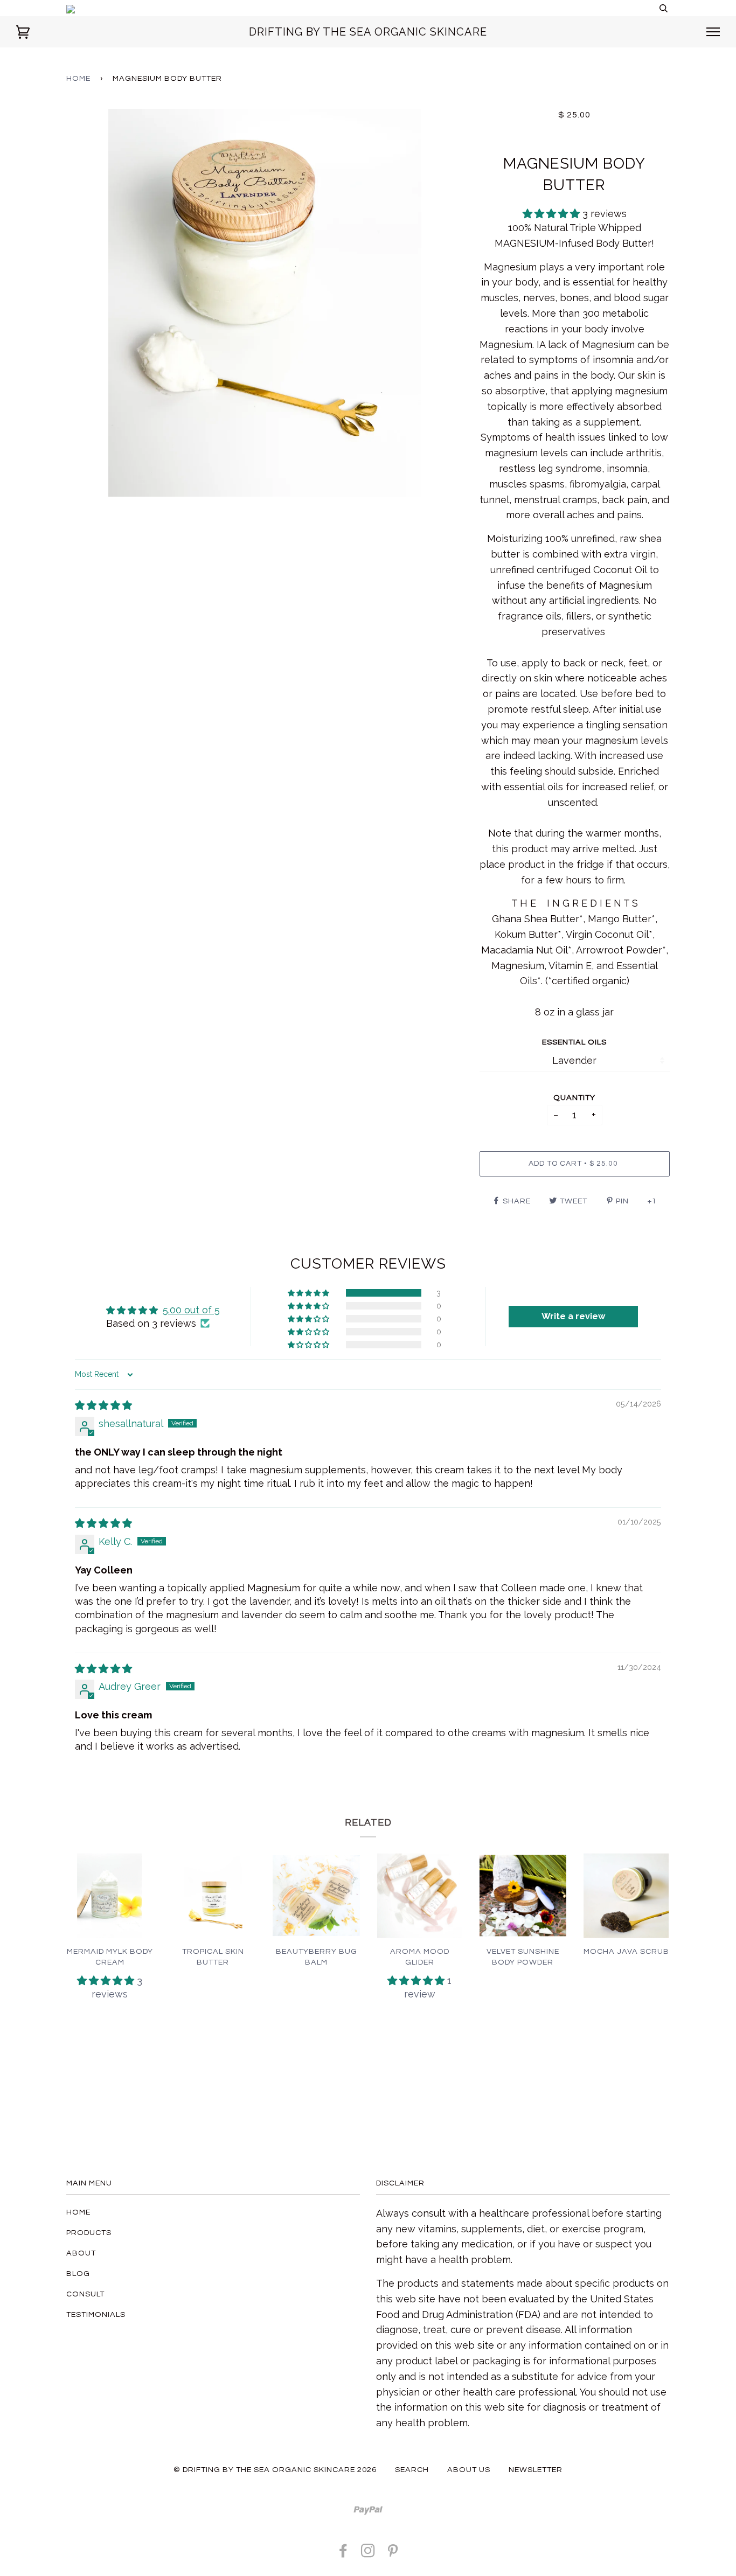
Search (412, 2470)
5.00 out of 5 (191, 1310)
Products (89, 2233)
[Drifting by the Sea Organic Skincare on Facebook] (343, 2554)
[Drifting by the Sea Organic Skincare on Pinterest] (393, 2554)
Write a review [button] (573, 1316)
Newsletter (536, 2470)
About (81, 2253)
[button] (553, 214)
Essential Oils (574, 1042)
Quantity (574, 1098)
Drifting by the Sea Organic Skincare (368, 32)
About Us (469, 2470)
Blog (78, 2274)
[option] (265, 303)
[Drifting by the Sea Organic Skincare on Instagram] (368, 2554)
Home (78, 78)
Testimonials (96, 2314)
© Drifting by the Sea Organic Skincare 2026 (275, 2470)
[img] (103, 1405)
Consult (85, 2294)
